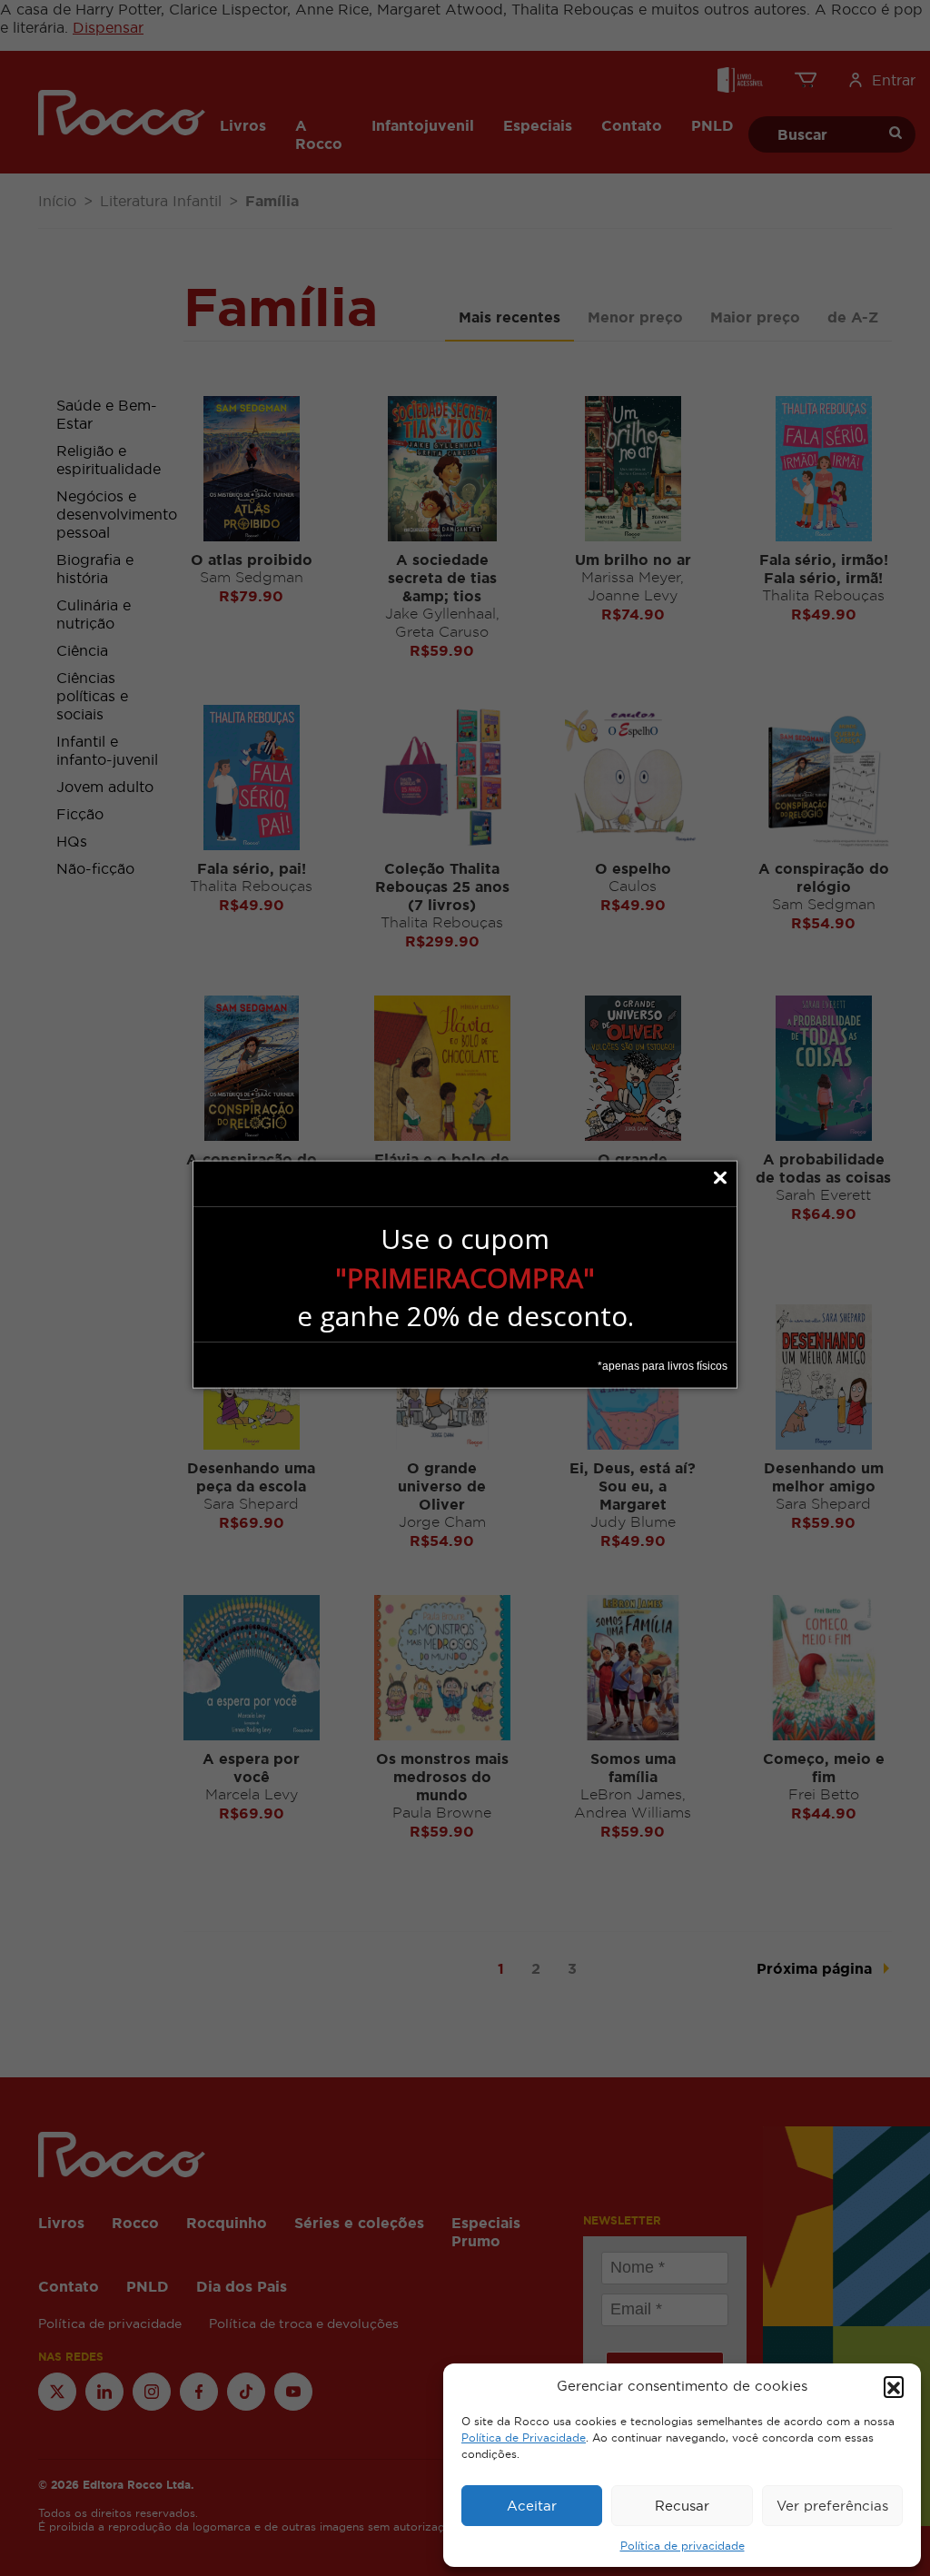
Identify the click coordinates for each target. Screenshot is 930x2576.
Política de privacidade (683, 2546)
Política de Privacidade (524, 2438)
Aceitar (532, 2506)
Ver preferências (832, 2506)
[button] (894, 2386)
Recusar (682, 2506)
